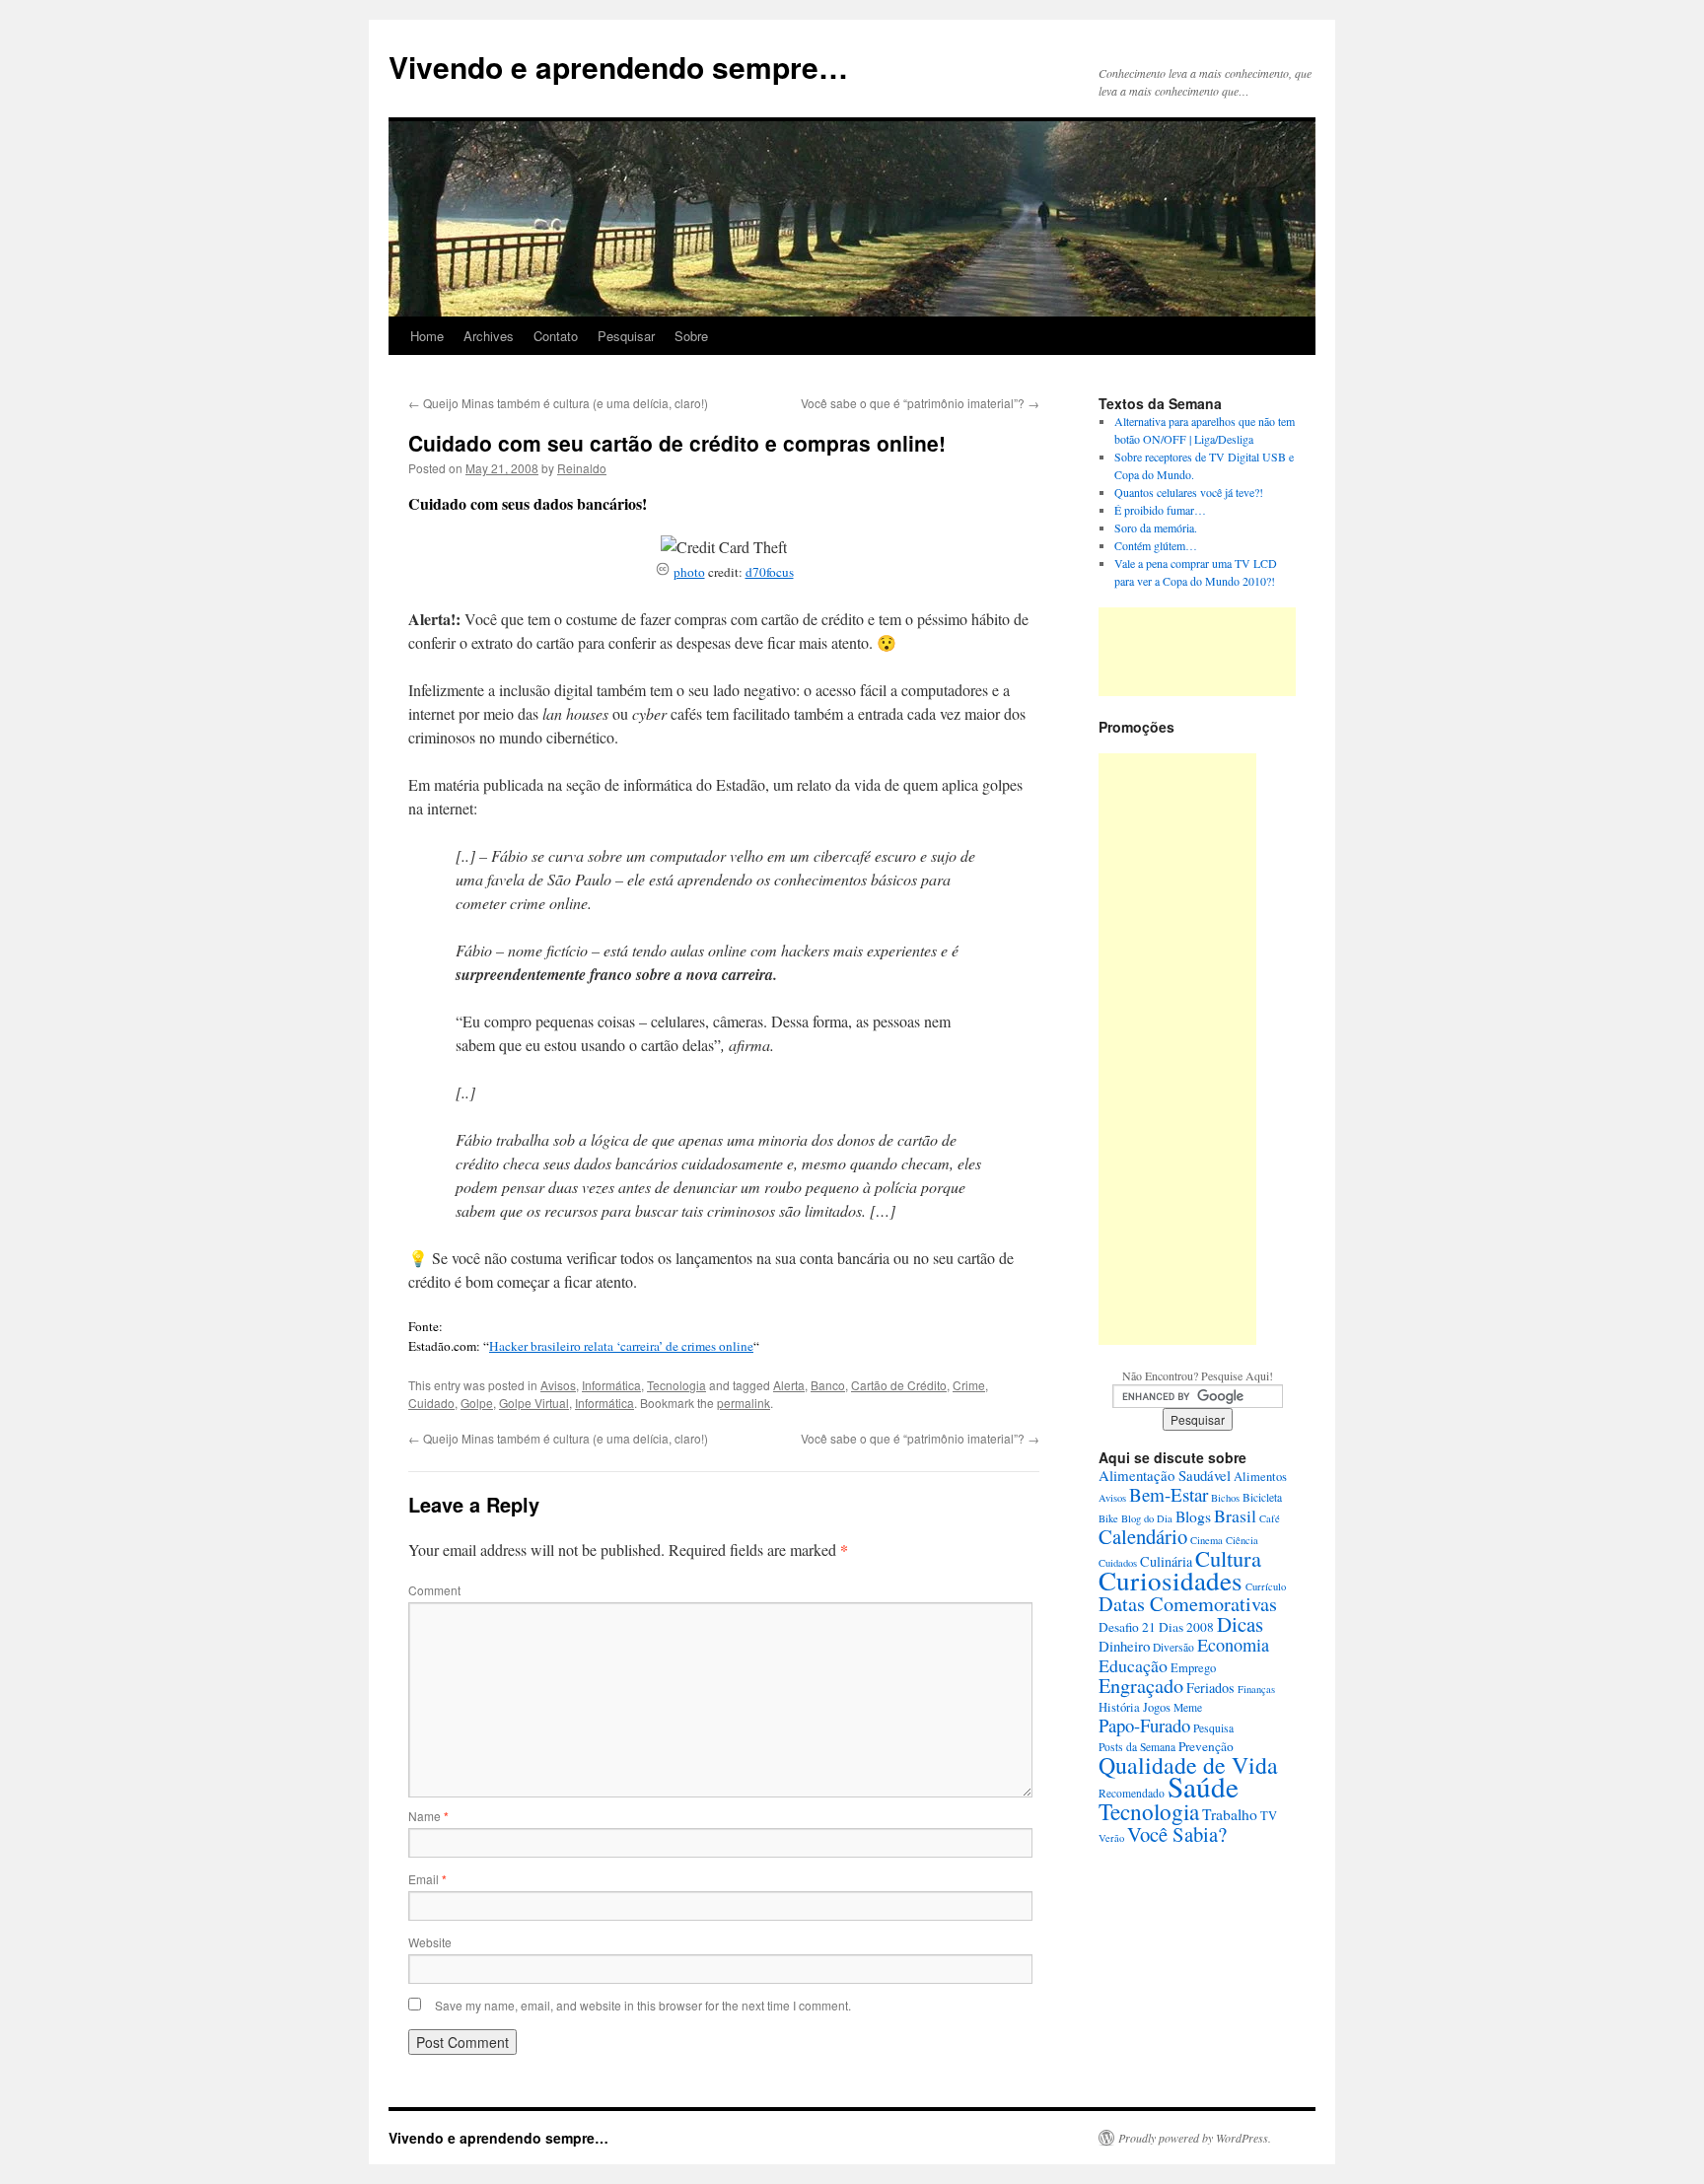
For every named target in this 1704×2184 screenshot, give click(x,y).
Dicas (1240, 1624)
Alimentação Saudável (1165, 1475)
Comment (434, 1590)
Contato (556, 336)
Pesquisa (1213, 1728)
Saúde (1203, 1786)
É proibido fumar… (1160, 510)
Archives (489, 336)
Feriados (1210, 1688)
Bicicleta (1262, 1497)
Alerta (789, 1385)
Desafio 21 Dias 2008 (1156, 1627)
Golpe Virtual (534, 1403)
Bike (1108, 1518)
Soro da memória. (1156, 528)
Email (427, 1879)
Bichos (1225, 1498)
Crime (969, 1385)
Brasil (1235, 1515)
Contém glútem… (1156, 545)
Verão (1111, 1838)
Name (428, 1816)
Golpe (477, 1403)
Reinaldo (582, 468)
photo (689, 572)
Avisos (558, 1385)
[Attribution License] (663, 572)
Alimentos (1260, 1477)
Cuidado (431, 1403)
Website (430, 1942)
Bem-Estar (1169, 1494)
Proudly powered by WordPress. (1195, 2138)
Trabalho (1230, 1814)
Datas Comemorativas (1188, 1604)
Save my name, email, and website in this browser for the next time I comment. (643, 2005)
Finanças (1256, 1689)
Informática (611, 1385)
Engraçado (1141, 1686)
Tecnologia (676, 1385)
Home (427, 336)
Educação (1133, 1665)
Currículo (1266, 1586)
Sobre (691, 336)
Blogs (1193, 1516)
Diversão (1173, 1647)
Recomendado (1132, 1793)
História (1119, 1707)
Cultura (1228, 1558)
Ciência (1242, 1540)
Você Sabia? (1177, 1834)
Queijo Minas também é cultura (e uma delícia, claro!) (558, 403)
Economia (1233, 1645)
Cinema (1207, 1540)
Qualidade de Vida (1188, 1765)
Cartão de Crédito (899, 1385)
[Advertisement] (1197, 652)
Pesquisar (626, 336)
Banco (828, 1385)
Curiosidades (1171, 1580)
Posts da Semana (1137, 1747)
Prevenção (1206, 1746)
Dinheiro (1124, 1646)
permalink (744, 1403)
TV (1269, 1816)
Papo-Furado (1144, 1725)
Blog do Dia (1147, 1518)
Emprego (1193, 1668)
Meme (1188, 1707)
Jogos (1157, 1707)
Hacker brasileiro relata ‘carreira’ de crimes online (621, 1346)
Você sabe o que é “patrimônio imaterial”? (920, 403)
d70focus (770, 572)
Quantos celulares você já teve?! (1189, 492)
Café (1270, 1518)
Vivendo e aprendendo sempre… (618, 67)
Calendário (1143, 1536)
